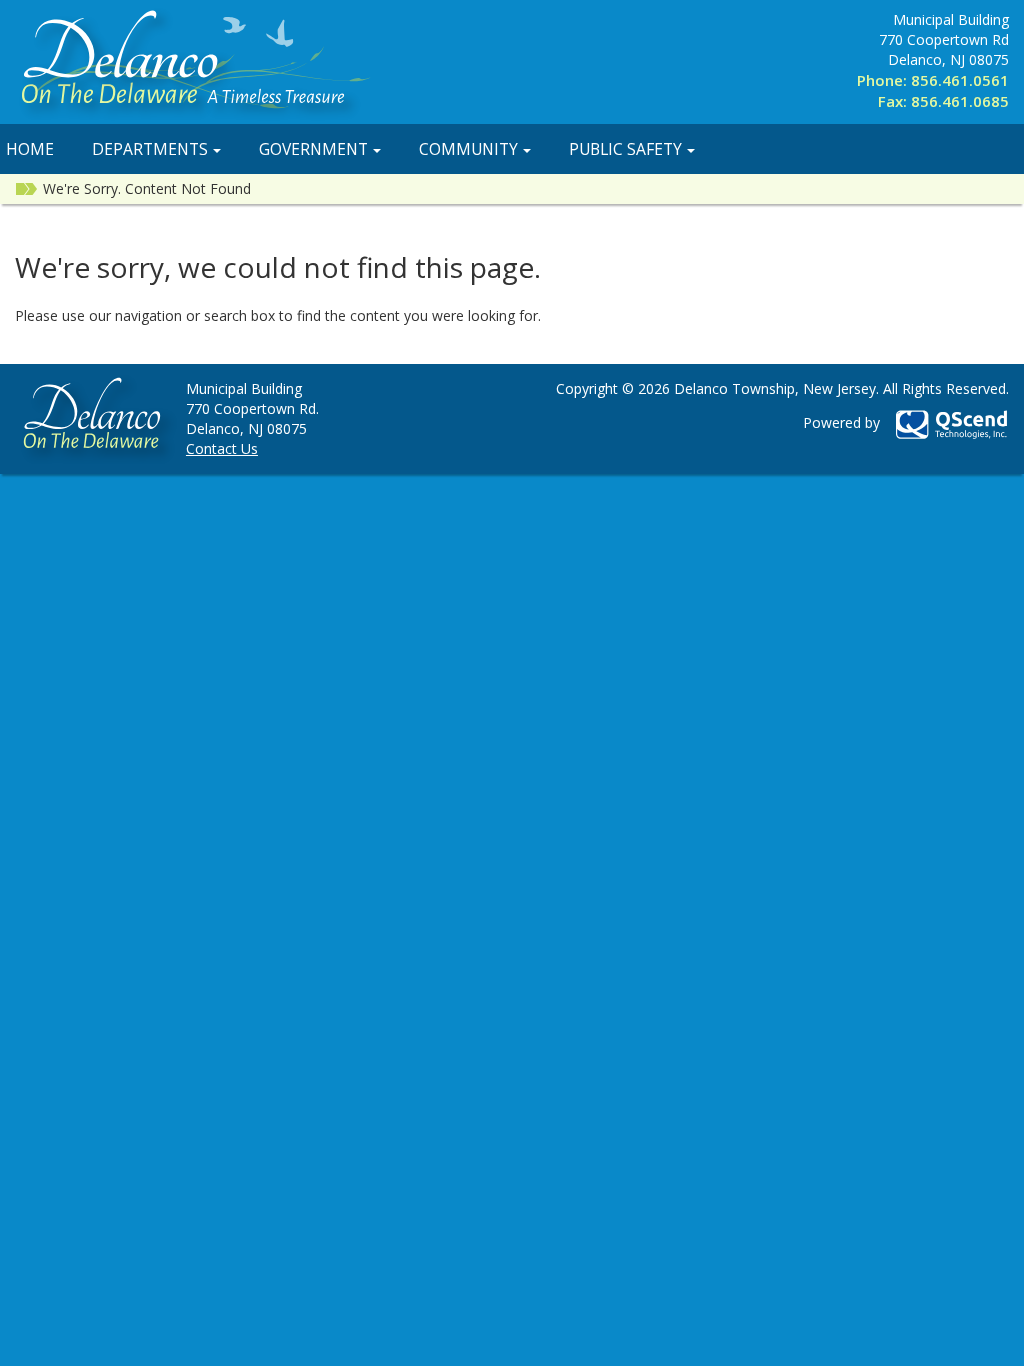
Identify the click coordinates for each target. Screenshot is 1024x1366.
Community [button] (468, 149)
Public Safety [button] (625, 149)
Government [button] (313, 149)
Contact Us (222, 448)
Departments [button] (150, 149)
